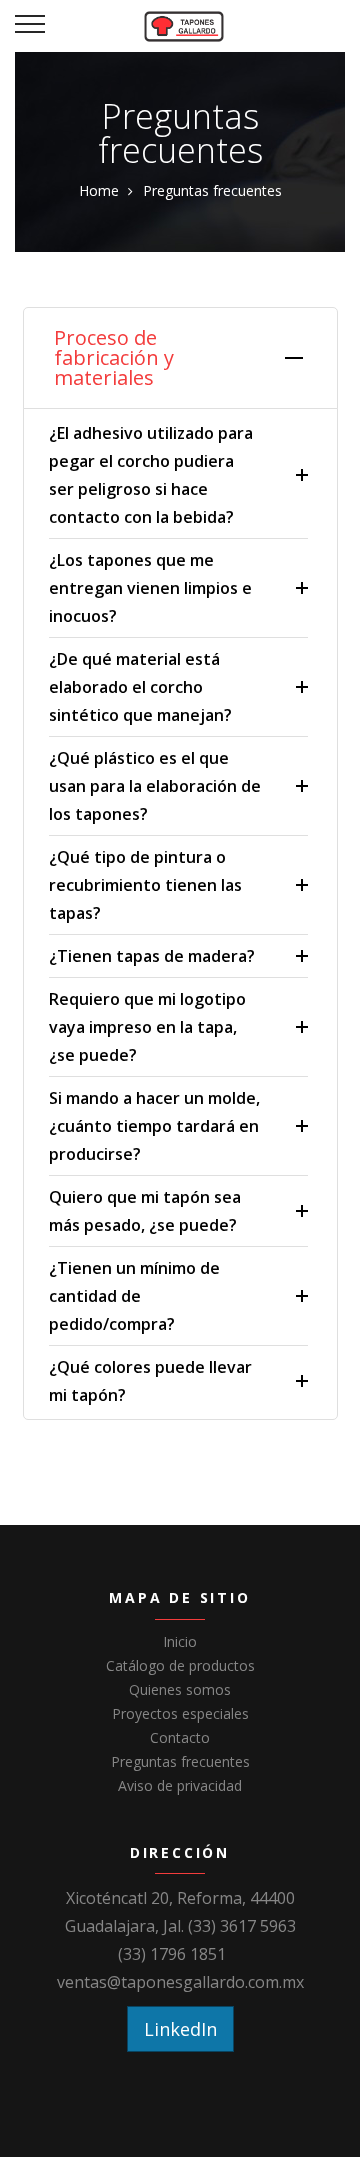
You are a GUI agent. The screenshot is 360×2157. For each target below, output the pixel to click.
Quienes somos (180, 1689)
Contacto (180, 1737)
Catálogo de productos (180, 1665)
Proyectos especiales (180, 1713)
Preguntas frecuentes (180, 1761)
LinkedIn (180, 2029)
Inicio (180, 1641)
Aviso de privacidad (180, 1785)
